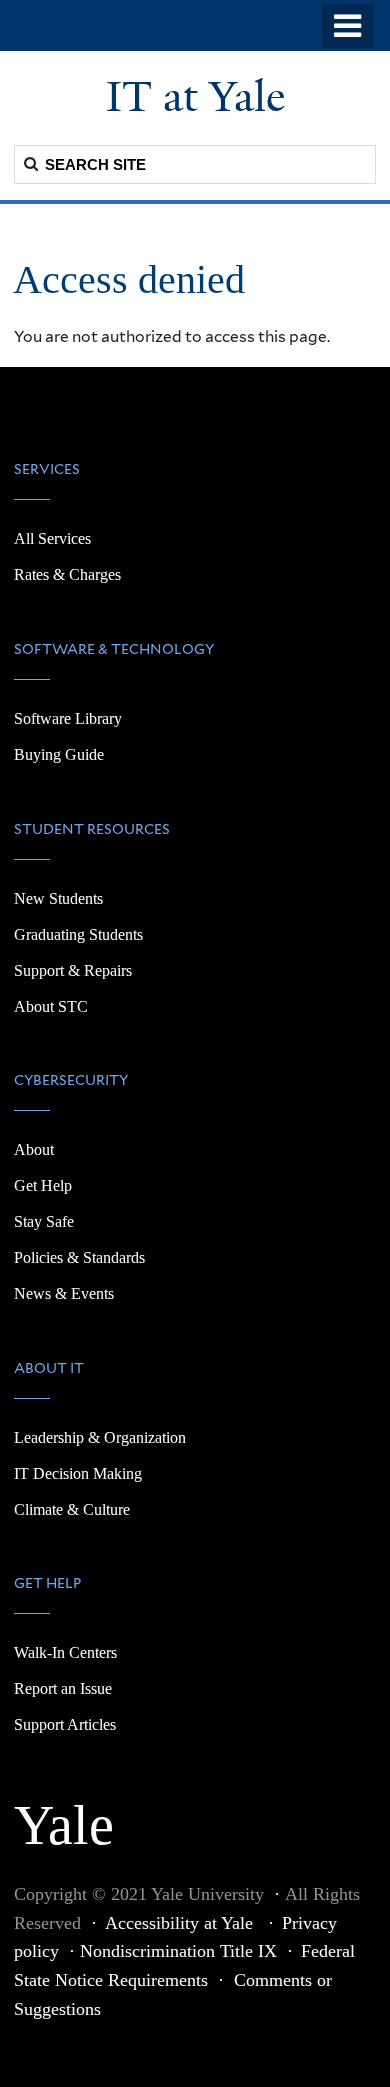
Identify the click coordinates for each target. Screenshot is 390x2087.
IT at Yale (195, 97)
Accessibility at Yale (181, 1923)
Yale (64, 1814)
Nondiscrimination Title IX (178, 1951)
